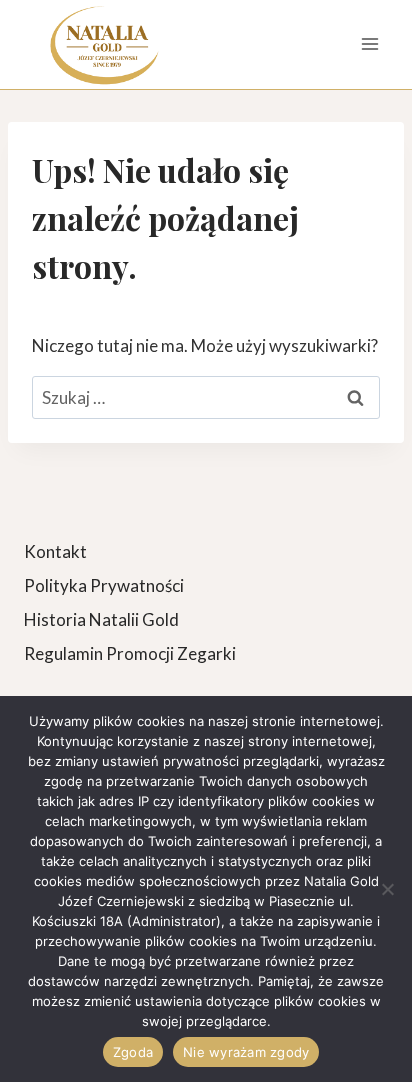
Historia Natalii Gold (101, 619)
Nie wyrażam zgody (246, 1052)
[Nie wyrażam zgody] (387, 889)
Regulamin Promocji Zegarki (130, 653)
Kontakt (55, 551)
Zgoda (133, 1052)
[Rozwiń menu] (369, 44)
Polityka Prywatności (104, 585)
